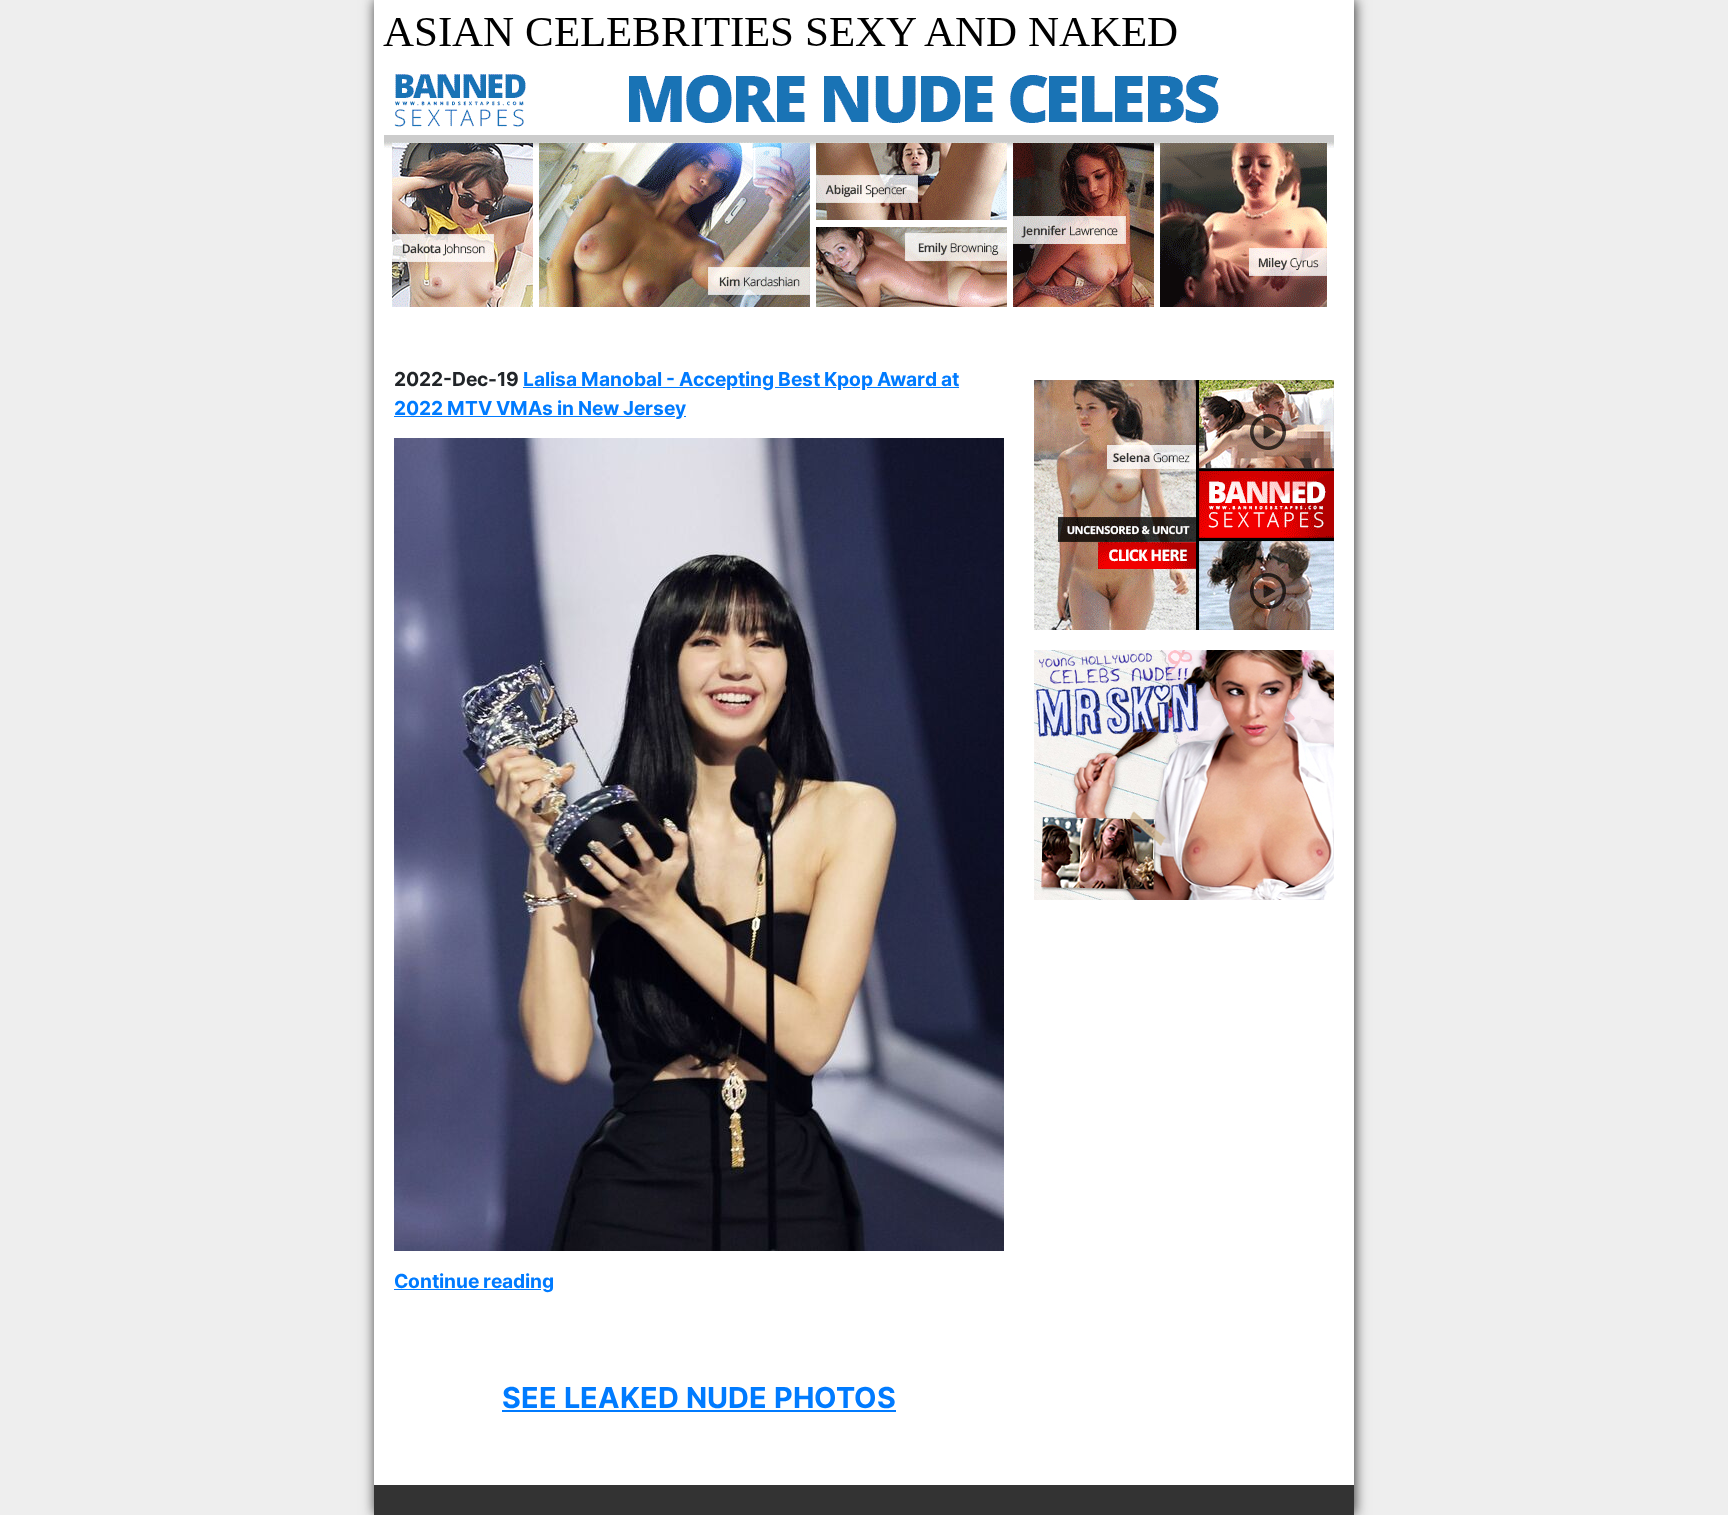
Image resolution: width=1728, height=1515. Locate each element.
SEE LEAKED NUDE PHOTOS (699, 1397)
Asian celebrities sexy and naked (780, 31)
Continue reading (474, 1281)
